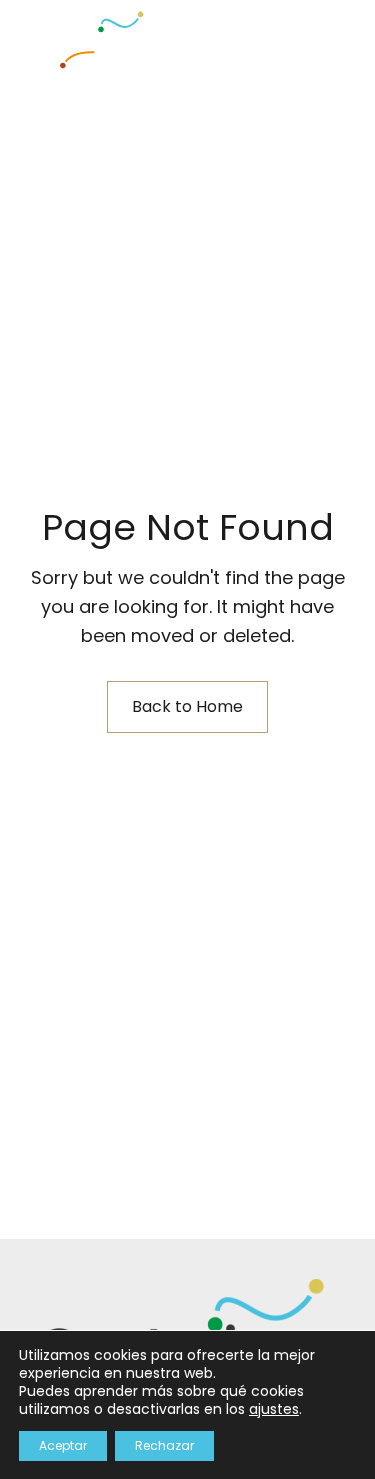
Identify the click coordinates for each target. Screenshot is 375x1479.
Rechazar (164, 1445)
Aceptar (63, 1445)
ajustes (274, 1409)
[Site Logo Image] (90, 40)
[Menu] (297, 35)
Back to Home (187, 706)
